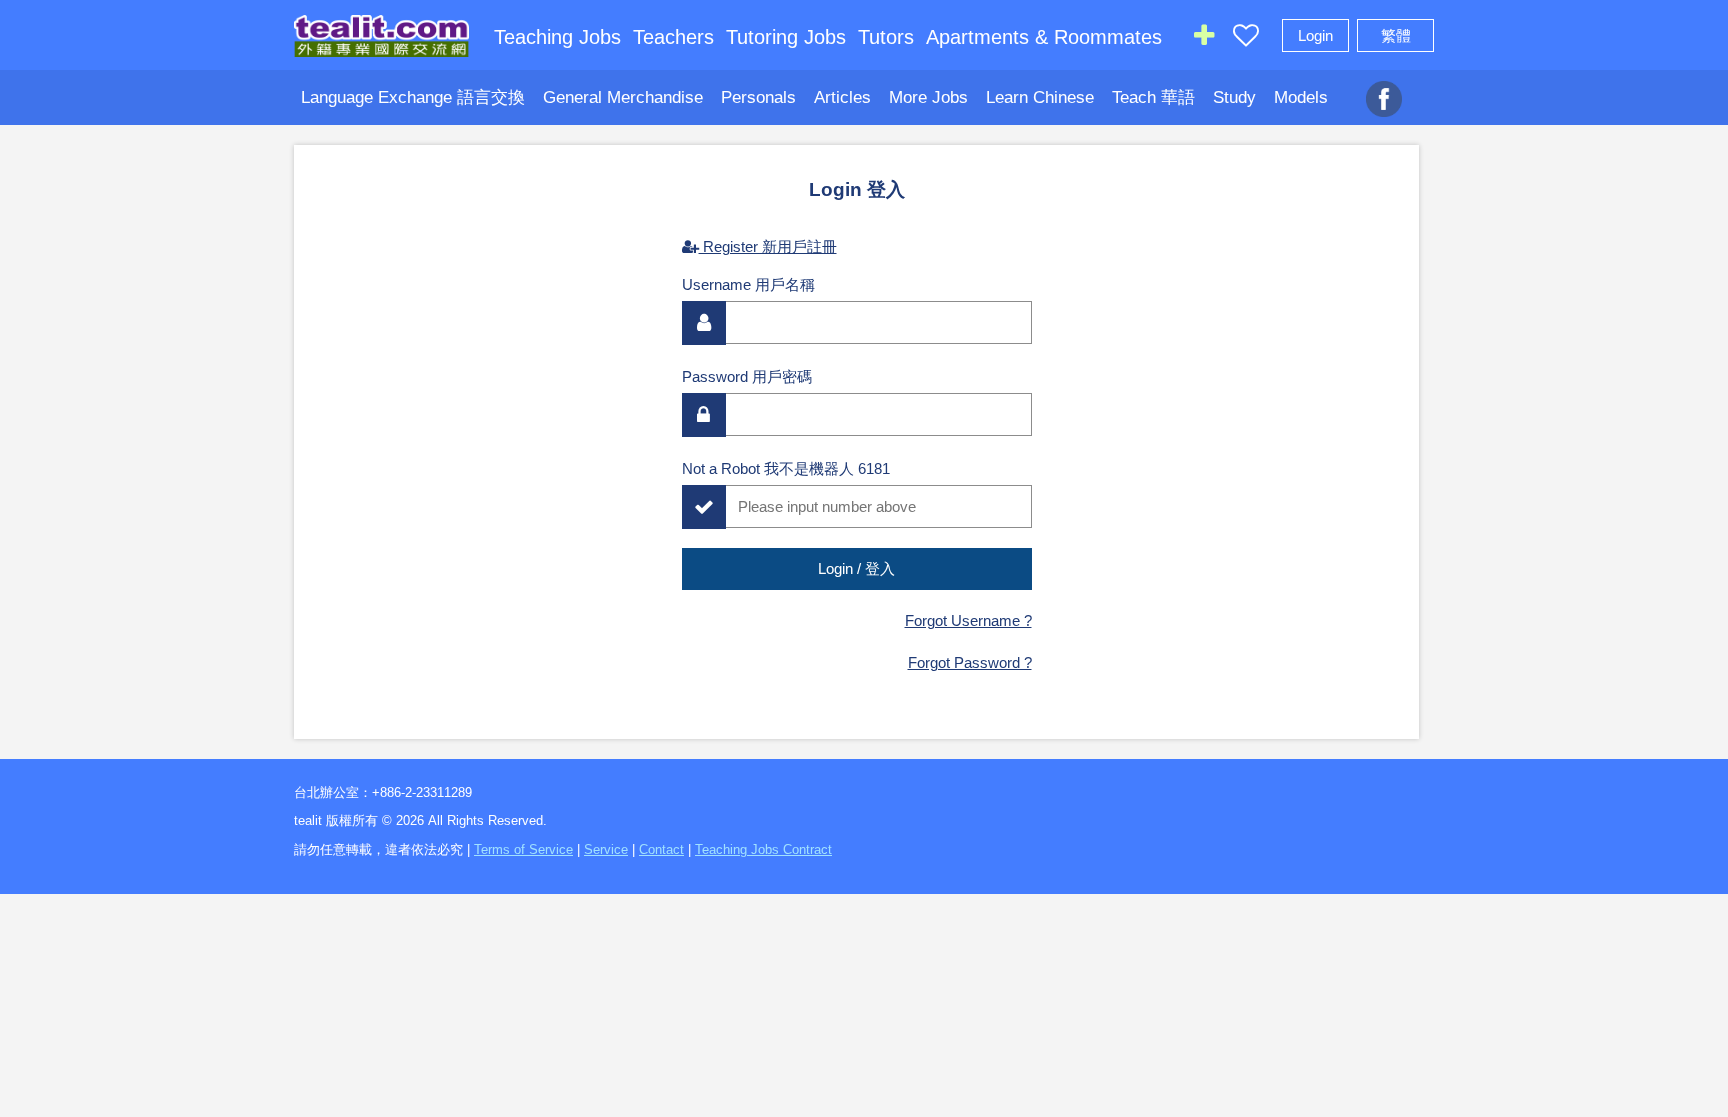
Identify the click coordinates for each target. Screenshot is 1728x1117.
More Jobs (928, 97)
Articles (842, 97)
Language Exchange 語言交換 (413, 97)
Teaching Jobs (557, 37)
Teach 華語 (1153, 97)
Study (1234, 97)
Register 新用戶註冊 (768, 246)
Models (1301, 97)
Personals (758, 97)
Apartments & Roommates (1044, 37)
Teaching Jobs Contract (763, 849)
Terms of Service (523, 849)
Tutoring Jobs (786, 37)
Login (1315, 35)
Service (606, 849)
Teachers (673, 37)
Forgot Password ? (970, 662)
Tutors (886, 37)
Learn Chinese (1040, 97)
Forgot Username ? (968, 620)
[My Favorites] (1246, 39)
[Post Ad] (1204, 39)
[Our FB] (1384, 88)
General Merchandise (623, 97)
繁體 (1396, 35)
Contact (661, 849)
